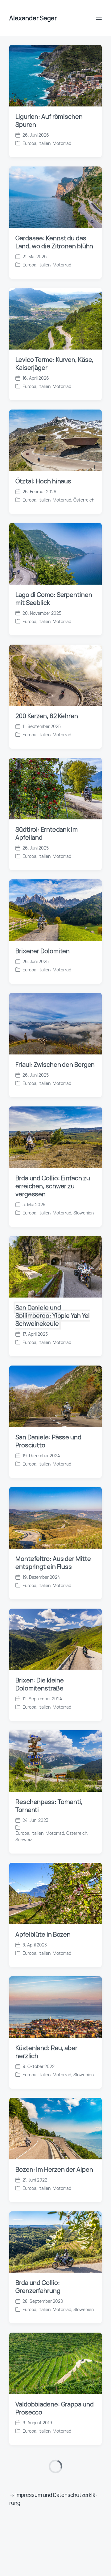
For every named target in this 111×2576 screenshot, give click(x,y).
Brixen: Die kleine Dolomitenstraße (40, 1315)
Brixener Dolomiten (43, 581)
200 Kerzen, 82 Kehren (47, 346)
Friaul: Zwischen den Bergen (55, 695)
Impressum (29, 2368)
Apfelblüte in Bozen (43, 1565)
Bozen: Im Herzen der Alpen (54, 1800)
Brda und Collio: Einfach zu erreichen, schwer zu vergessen (53, 816)
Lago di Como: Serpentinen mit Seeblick (54, 229)
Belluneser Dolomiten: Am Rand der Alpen (52, 2418)
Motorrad (62, 17)
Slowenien (84, 843)
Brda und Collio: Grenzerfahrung (38, 1917)
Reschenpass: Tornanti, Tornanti (49, 1436)
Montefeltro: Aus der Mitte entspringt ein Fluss (53, 1193)
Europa (29, 17)
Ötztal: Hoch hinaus (43, 112)
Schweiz (24, 1470)
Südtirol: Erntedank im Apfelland (47, 464)
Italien (45, 17)
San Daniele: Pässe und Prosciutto (48, 1072)
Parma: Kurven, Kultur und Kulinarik (51, 2539)
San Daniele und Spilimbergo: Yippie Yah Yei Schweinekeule (53, 946)
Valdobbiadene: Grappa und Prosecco (55, 2039)
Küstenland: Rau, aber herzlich (46, 1682)
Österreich (84, 130)
